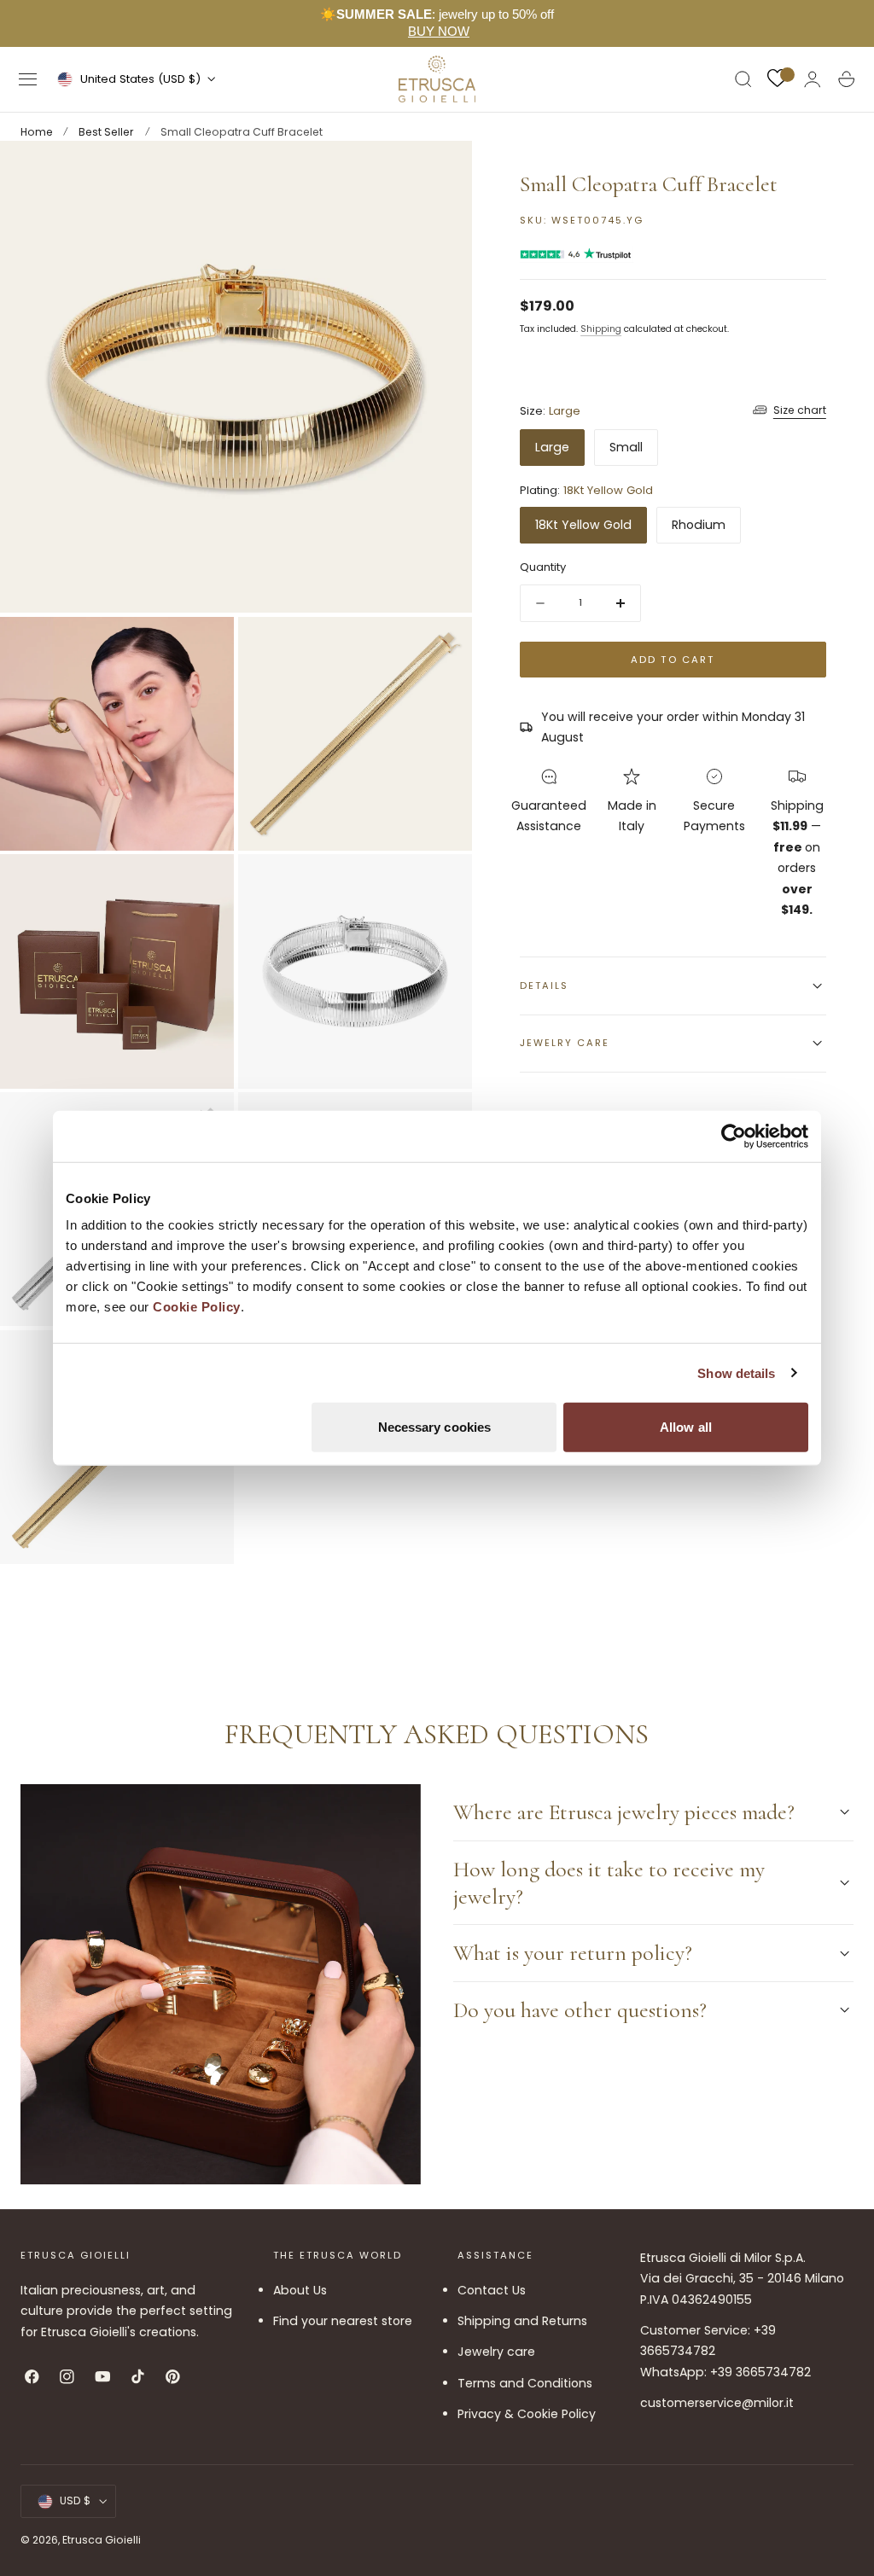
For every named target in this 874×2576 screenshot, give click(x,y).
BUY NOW (439, 31)
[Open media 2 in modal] (204, 647)
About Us (300, 2290)
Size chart (800, 410)
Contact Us (492, 2290)
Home (37, 132)
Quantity (543, 567)
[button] (28, 79)
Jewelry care (496, 2352)
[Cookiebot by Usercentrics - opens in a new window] (734, 1136)
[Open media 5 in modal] (442, 884)
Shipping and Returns (522, 2321)
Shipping (601, 329)
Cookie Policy (197, 1307)
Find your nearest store (343, 2321)
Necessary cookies (435, 1427)
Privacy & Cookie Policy (527, 2414)
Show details (736, 1372)
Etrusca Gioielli (102, 2540)
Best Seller (106, 132)
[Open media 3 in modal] (442, 647)
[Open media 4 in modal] (204, 884)
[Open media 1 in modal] (442, 171)
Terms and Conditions (525, 2383)
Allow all (686, 1427)
